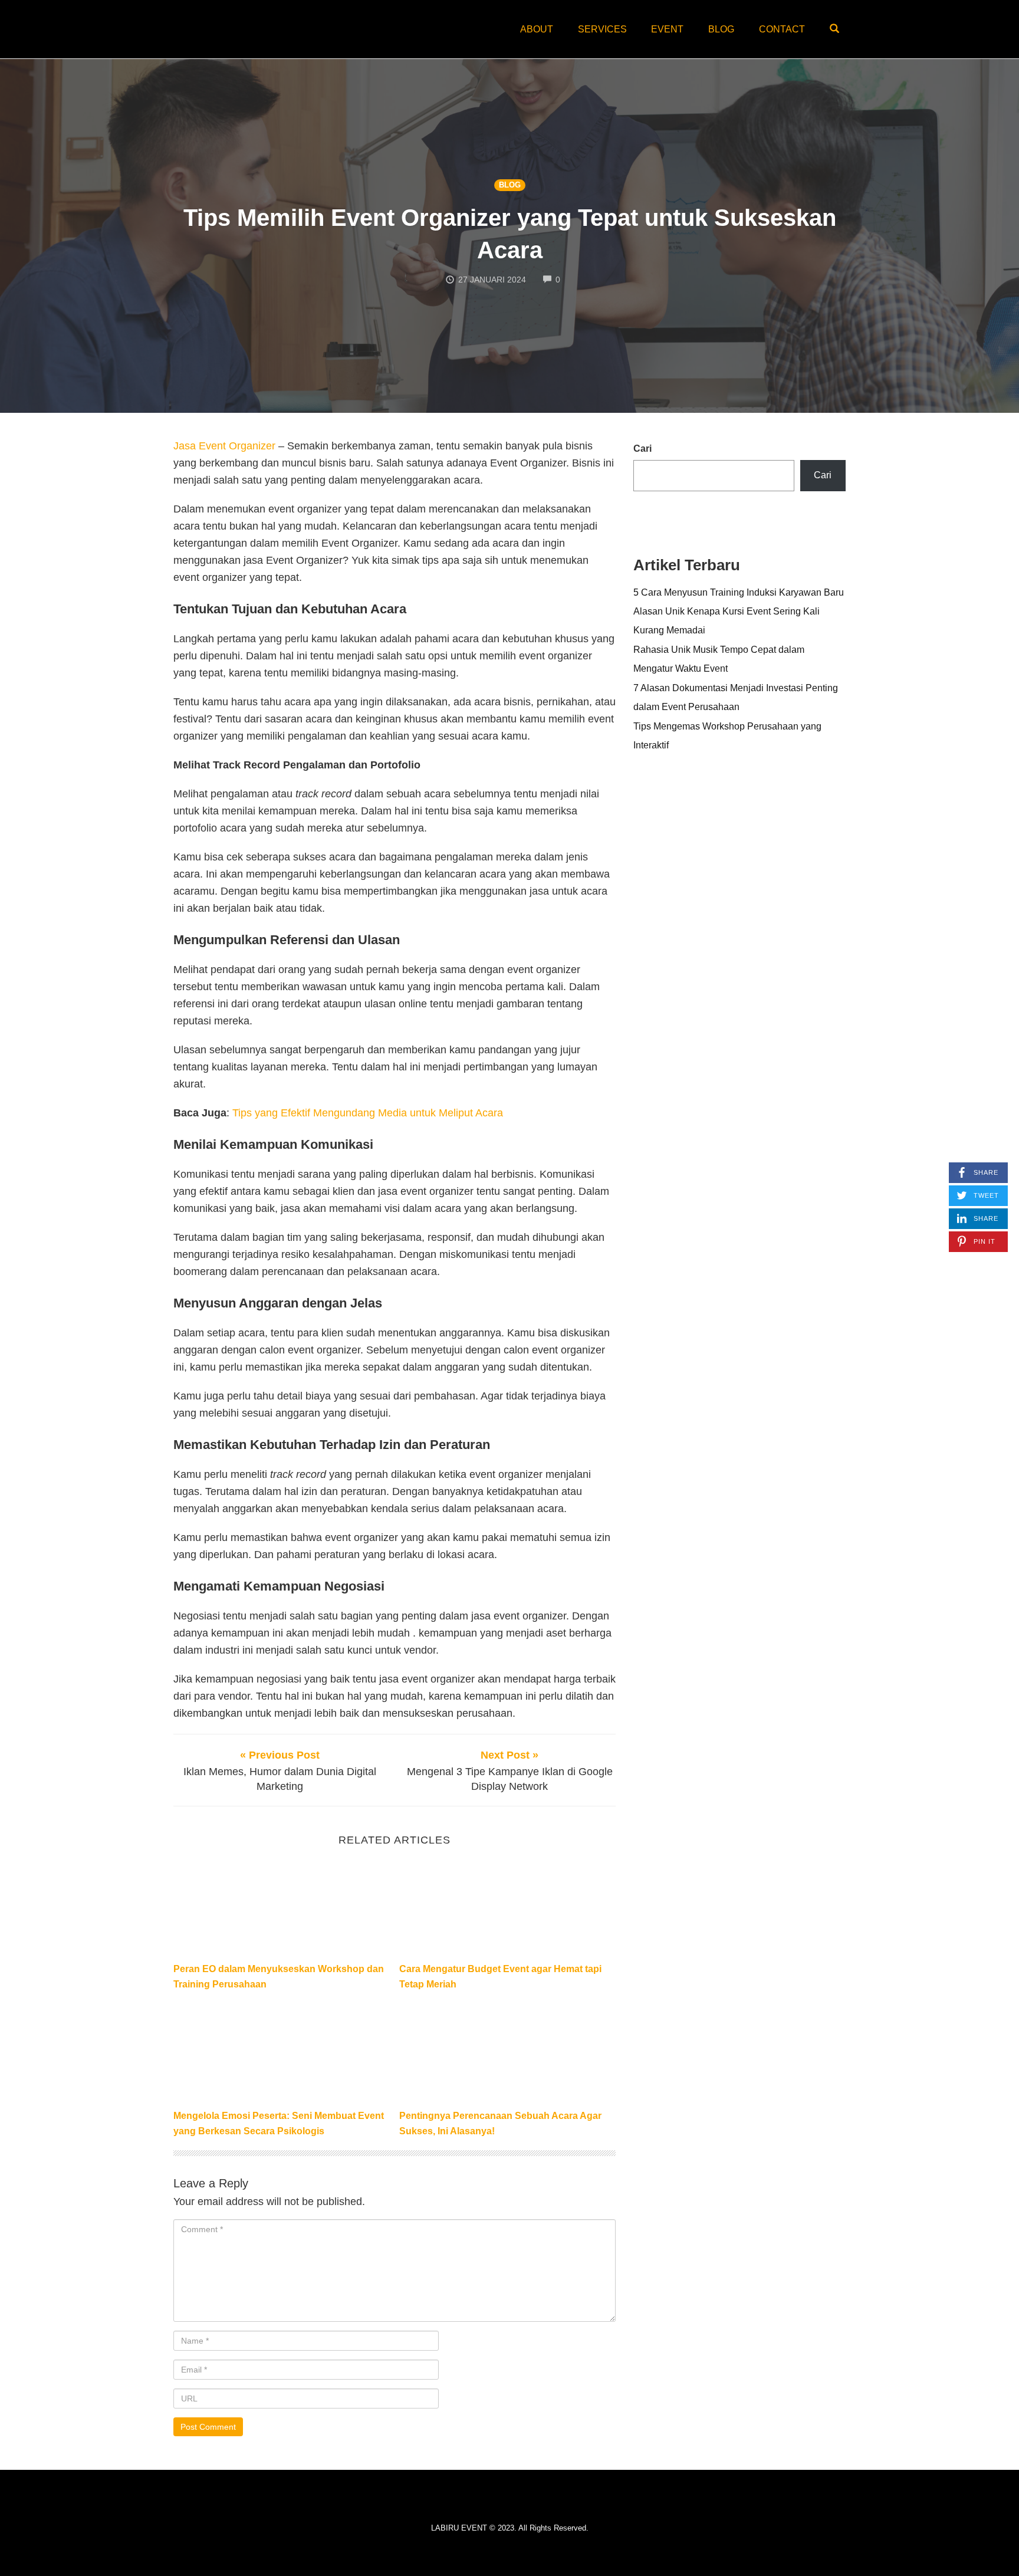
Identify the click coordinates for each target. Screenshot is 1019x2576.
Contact (782, 29)
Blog (721, 29)
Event (667, 29)
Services (602, 29)
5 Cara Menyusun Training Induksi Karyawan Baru (739, 592)
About (537, 29)
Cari (642, 448)
